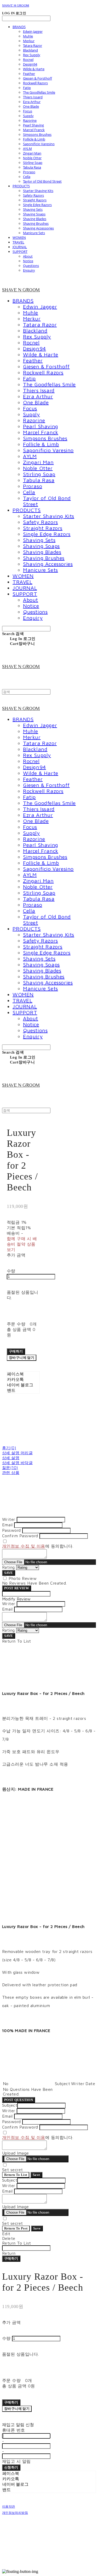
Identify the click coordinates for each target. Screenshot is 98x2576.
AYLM (27, 149)
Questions (31, 266)
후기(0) (9, 1448)
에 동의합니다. (38, 1546)
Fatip (27, 88)
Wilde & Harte (34, 69)
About (28, 256)
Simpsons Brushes (37, 134)
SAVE (9, 1573)
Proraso (29, 172)
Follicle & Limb (34, 139)
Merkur (29, 41)
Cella (27, 177)
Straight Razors (35, 200)
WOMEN (19, 238)
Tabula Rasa (32, 167)
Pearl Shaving (33, 125)
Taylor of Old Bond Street (42, 181)
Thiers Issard (33, 97)
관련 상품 (11, 1473)
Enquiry (29, 270)
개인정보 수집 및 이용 (24, 1546)
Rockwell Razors (35, 83)
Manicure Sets (34, 233)
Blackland (30, 50)
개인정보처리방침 (15, 2513)
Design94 (30, 64)
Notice (28, 261)
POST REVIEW (17, 1588)
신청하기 (11, 2467)
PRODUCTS (21, 186)
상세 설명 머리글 (17, 1453)
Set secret (13, 2170)
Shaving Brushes (36, 223)
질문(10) (10, 1468)
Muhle (28, 36)
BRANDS (19, 27)
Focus (28, 111)
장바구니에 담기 (17, 2409)
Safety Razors (33, 195)
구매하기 (11, 2258)
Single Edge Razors (37, 205)
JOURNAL (20, 247)
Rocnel (28, 60)
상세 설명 (11, 1458)
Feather (29, 74)
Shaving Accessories (38, 228)
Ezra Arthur (32, 102)
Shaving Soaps (34, 214)
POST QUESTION (19, 2100)
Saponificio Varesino (39, 144)
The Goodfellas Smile (39, 92)
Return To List (16, 2175)
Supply (28, 116)
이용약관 (8, 2507)
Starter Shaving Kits (38, 191)
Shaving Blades (35, 219)
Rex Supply (32, 55)
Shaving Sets (33, 209)
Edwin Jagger (33, 31)
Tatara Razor (33, 46)
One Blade (31, 106)
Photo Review (23, 1578)
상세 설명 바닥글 (17, 1463)
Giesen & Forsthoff (38, 78)
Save (36, 2175)
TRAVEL (18, 242)
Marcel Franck (34, 130)
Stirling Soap (33, 163)
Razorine (30, 120)
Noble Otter (32, 158)
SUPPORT (20, 252)
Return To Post (16, 2228)
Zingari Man (32, 153)
